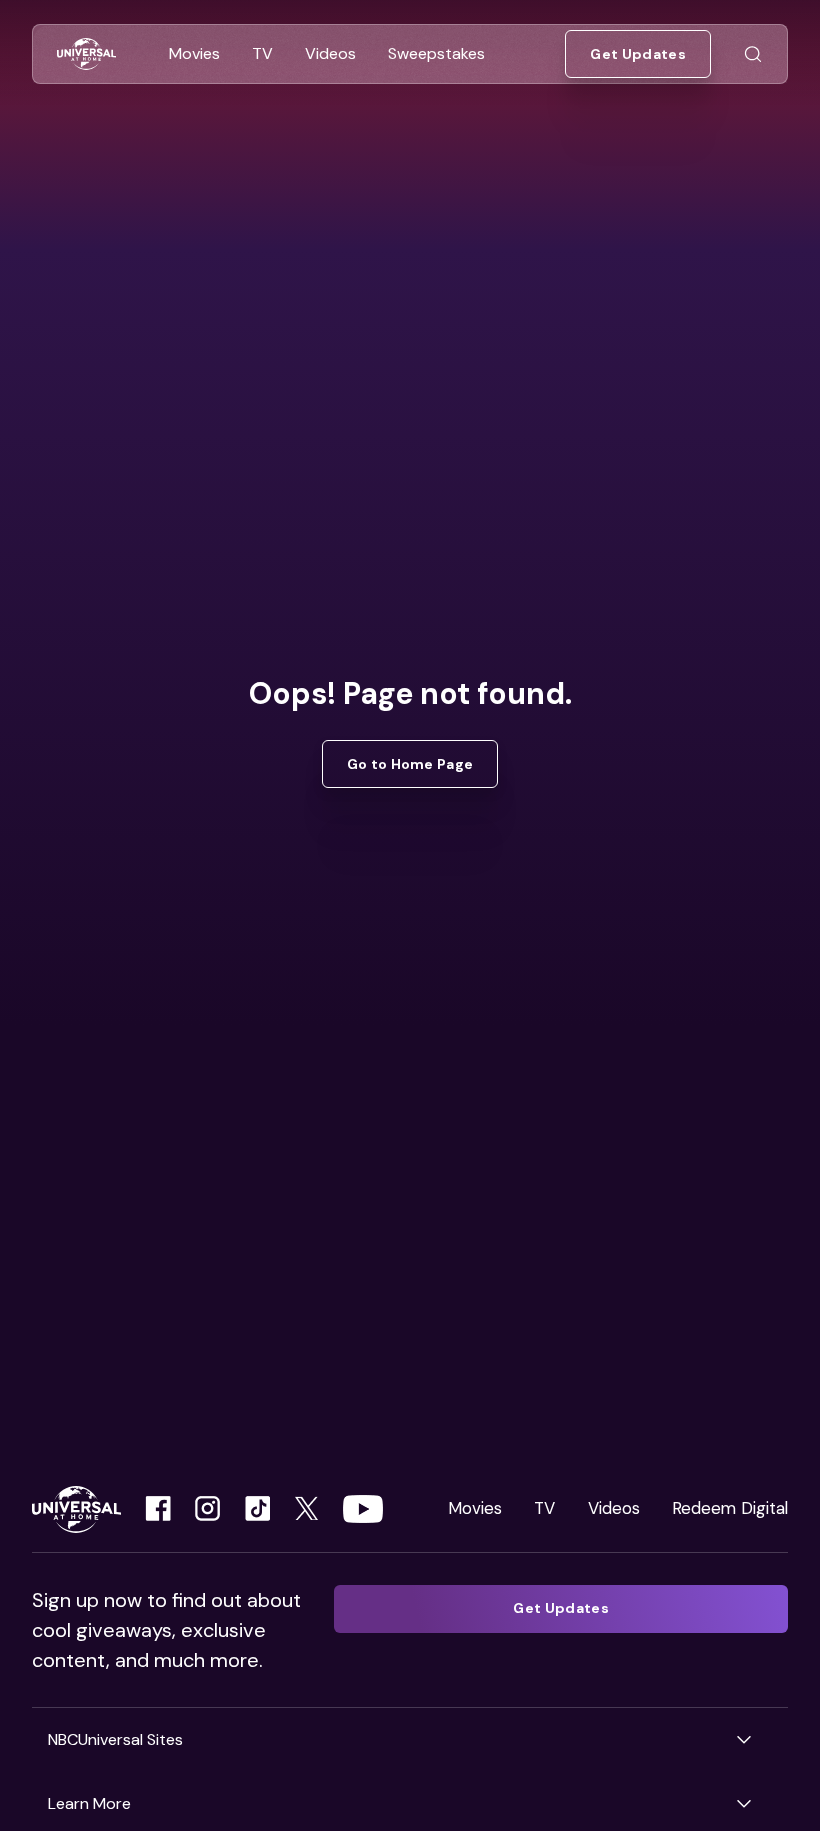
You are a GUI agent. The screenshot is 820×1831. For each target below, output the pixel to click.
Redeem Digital (730, 1508)
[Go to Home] (86, 54)
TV (544, 1508)
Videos (614, 1508)
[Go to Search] (753, 54)
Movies (475, 1508)
